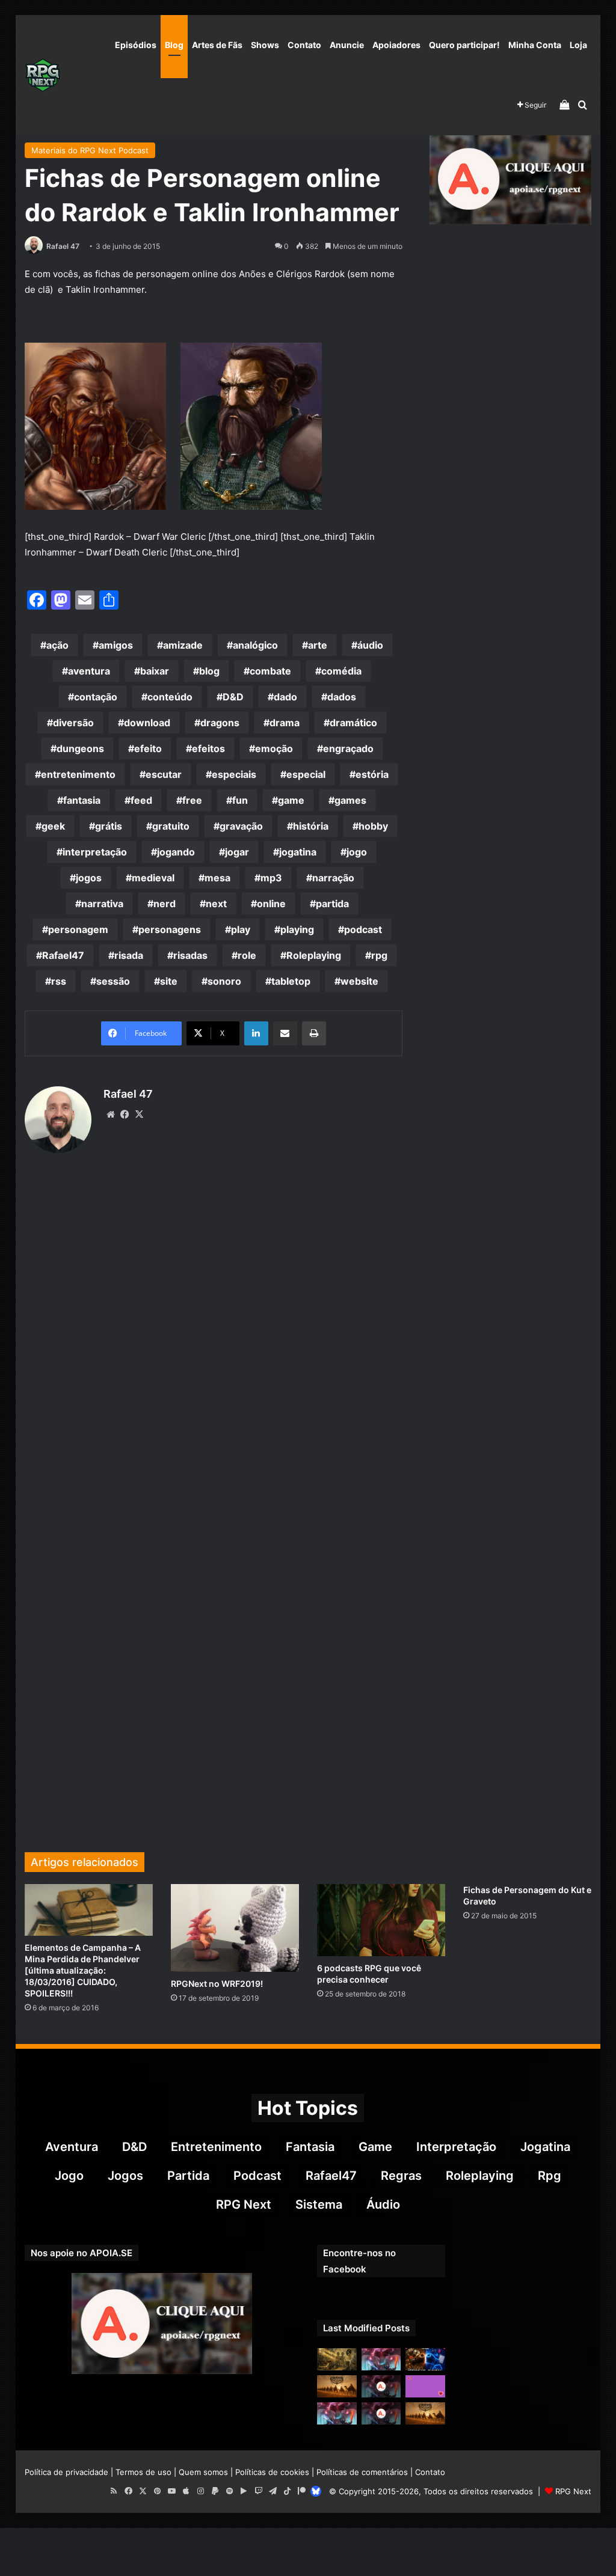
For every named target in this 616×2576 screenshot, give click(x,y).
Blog (174, 45)
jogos (89, 878)
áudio (370, 645)
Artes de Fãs (217, 45)
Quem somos (203, 2472)
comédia (341, 671)
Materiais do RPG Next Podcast (90, 150)
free (192, 800)
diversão (73, 723)
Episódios (136, 45)
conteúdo (170, 697)
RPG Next (244, 2204)
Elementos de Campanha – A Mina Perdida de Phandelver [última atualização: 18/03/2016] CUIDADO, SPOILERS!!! (83, 1970)
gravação (241, 826)
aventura (89, 671)
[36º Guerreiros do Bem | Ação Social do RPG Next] (425, 2386)
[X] (140, 1115)
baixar (155, 671)
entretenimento (78, 774)
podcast (363, 929)
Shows (265, 45)
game (291, 800)
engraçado (348, 748)
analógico (255, 645)
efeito (148, 748)
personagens (170, 929)
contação (96, 697)
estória (372, 774)
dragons (220, 723)
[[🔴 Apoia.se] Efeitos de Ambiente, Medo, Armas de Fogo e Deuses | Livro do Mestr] (381, 2386)
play (241, 929)
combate (270, 671)
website (359, 981)
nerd (165, 904)
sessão (113, 981)
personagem (78, 929)
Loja (578, 45)
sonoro (224, 981)
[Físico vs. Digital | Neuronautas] (425, 2359)
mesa (217, 878)
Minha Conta (535, 45)
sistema (319, 2204)
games (350, 800)
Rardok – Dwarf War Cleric (150, 537)
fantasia (82, 800)
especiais (234, 774)
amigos (116, 645)
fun (240, 800)
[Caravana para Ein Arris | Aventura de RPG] (337, 2386)
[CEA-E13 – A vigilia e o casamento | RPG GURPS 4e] (425, 2413)
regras (401, 2176)
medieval (153, 878)
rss (59, 981)
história (311, 826)
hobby (373, 826)
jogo (357, 852)
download (147, 723)
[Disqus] (214, 1346)
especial (306, 774)
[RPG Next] (43, 75)
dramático (353, 723)
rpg (379, 955)
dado (285, 697)
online (271, 904)
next (216, 904)
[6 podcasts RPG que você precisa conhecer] (381, 1920)
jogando (176, 852)
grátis (109, 826)
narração (333, 878)
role (247, 955)
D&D (233, 697)
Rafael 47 (63, 246)
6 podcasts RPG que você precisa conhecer (369, 1974)
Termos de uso (143, 2472)
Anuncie (347, 45)
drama (285, 723)
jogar (237, 852)
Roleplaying (314, 955)
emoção (274, 748)
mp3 (271, 878)
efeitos (208, 748)
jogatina (298, 852)
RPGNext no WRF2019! (217, 1984)
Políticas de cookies (272, 2472)
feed (141, 800)
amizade (183, 645)
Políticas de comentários (362, 2472)
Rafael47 (63, 955)
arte (318, 645)
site (169, 981)
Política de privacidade (66, 2472)
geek (53, 826)
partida (332, 904)
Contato (304, 45)
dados (342, 697)
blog (209, 671)
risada (129, 955)
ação (57, 645)
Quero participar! (464, 45)
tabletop (291, 981)
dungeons (80, 748)
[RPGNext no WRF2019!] (235, 1928)
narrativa (102, 904)
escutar (164, 774)
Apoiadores (396, 45)
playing (297, 929)
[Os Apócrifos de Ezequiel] (337, 2359)
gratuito (171, 826)
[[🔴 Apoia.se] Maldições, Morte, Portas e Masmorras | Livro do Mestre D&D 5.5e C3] (381, 2413)
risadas (190, 955)
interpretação (95, 852)
